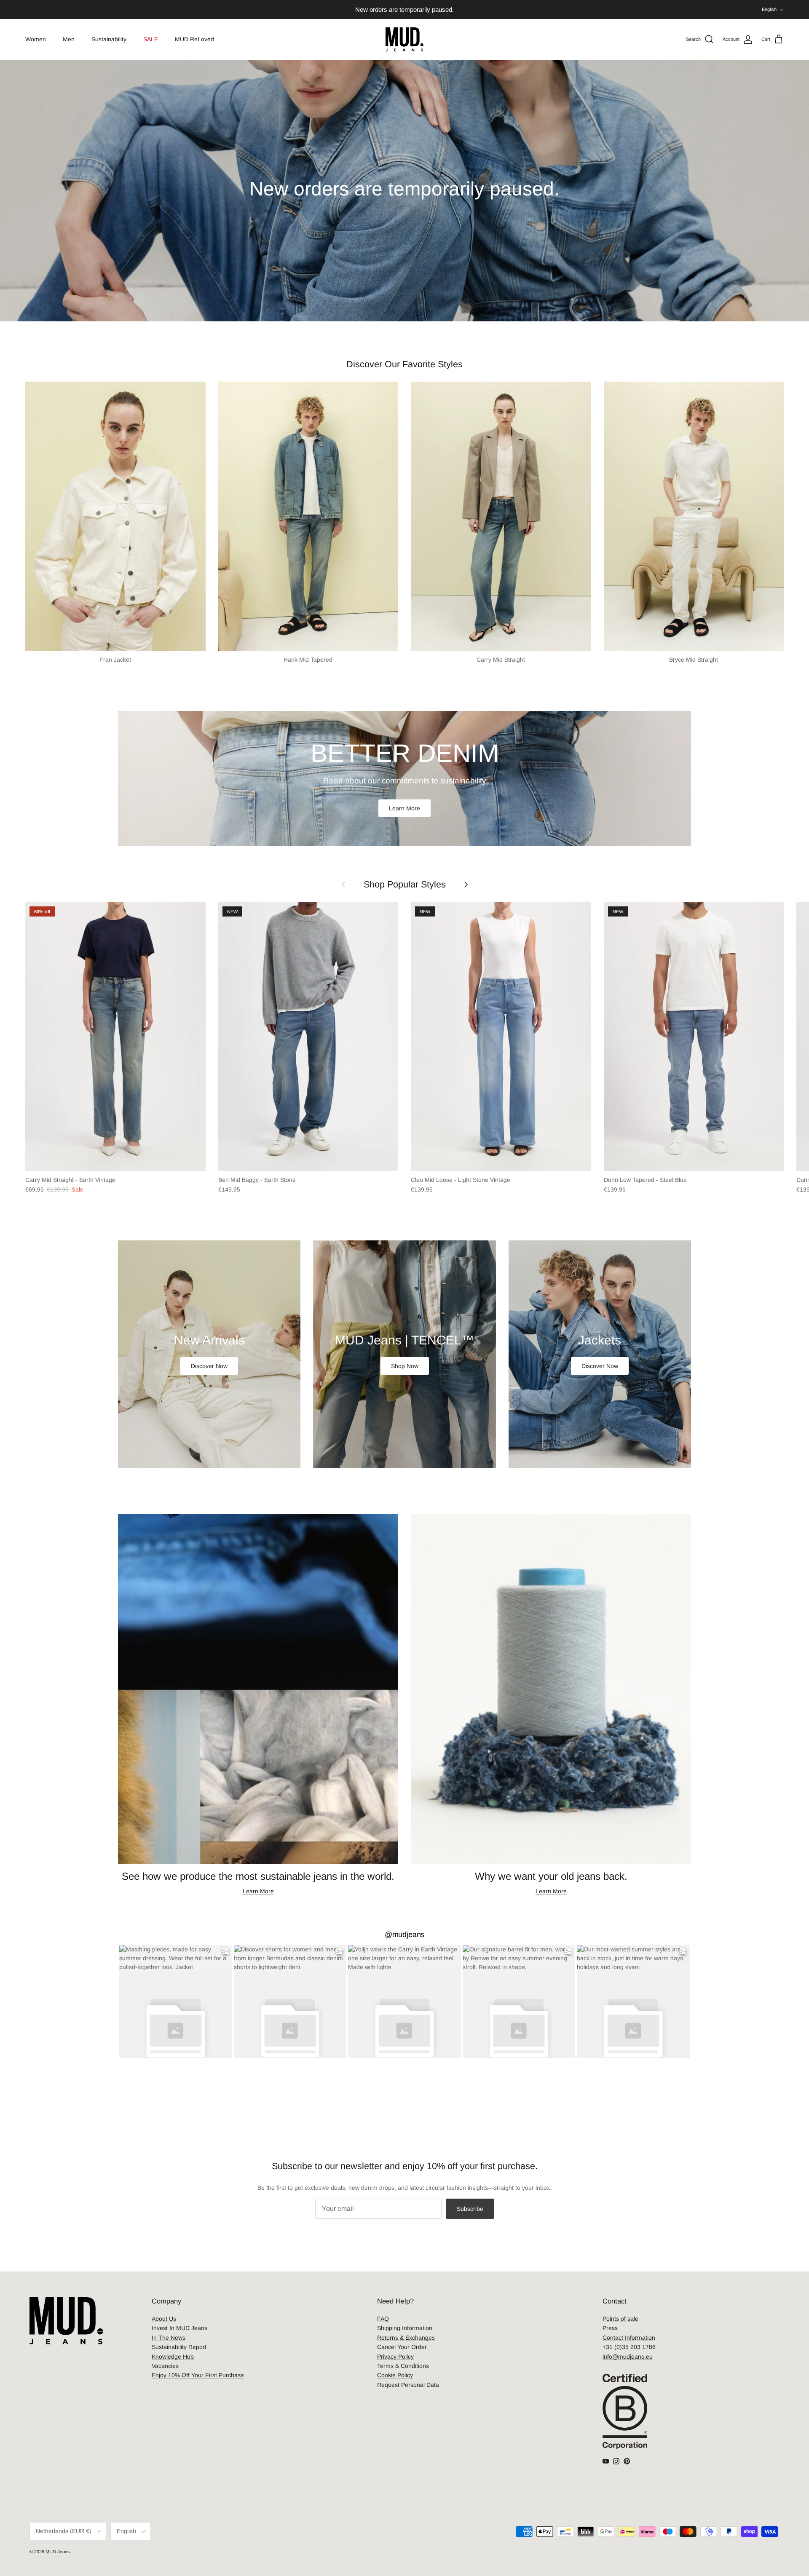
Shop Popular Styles (405, 884)
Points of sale (620, 2319)
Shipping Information (405, 2328)
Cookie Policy (395, 2375)
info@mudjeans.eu (628, 2357)
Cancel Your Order (402, 2347)
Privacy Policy (395, 2357)
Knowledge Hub (173, 2357)
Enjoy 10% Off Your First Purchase (198, 2375)
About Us (164, 2319)
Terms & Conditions (403, 2366)
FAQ (383, 2319)
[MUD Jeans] (404, 39)
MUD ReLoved (194, 39)
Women (36, 39)
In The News (169, 2338)
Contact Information (629, 2338)
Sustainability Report (179, 2347)
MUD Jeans (58, 2552)
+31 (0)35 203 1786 (629, 2347)
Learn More (404, 808)
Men (69, 39)
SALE (151, 39)
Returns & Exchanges (406, 2338)
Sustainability (109, 39)
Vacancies (165, 2366)
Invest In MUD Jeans (179, 2328)
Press (610, 2328)
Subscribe (470, 2209)
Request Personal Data (408, 2385)
